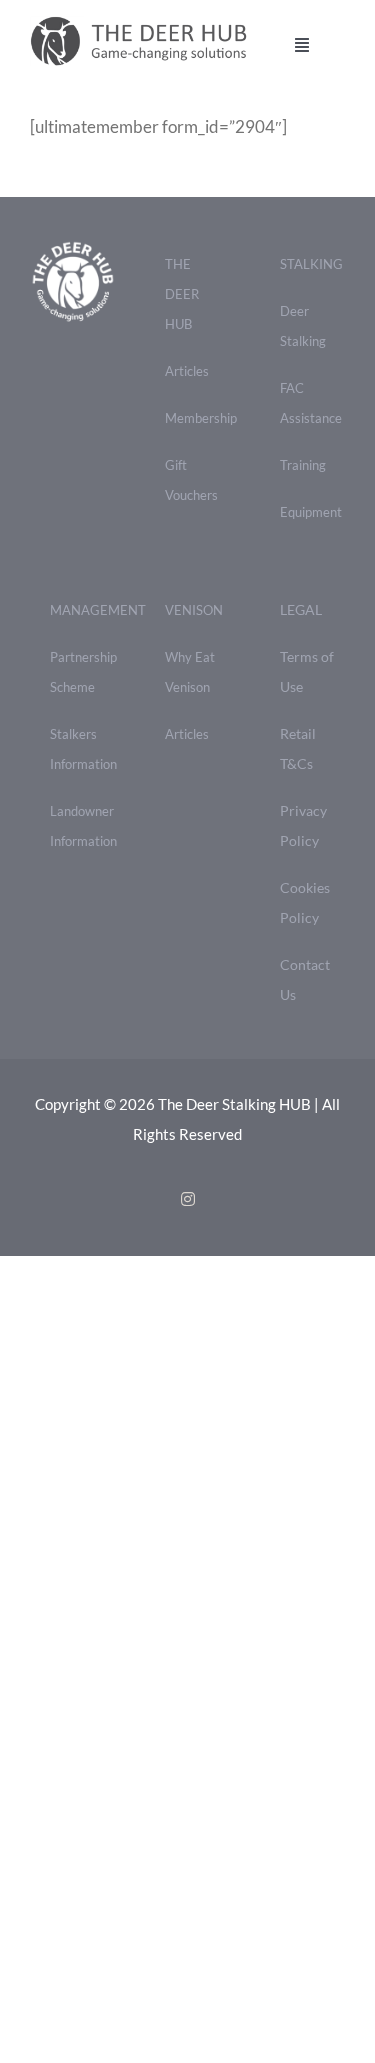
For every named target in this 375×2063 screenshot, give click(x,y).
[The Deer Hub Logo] (146, 23)
